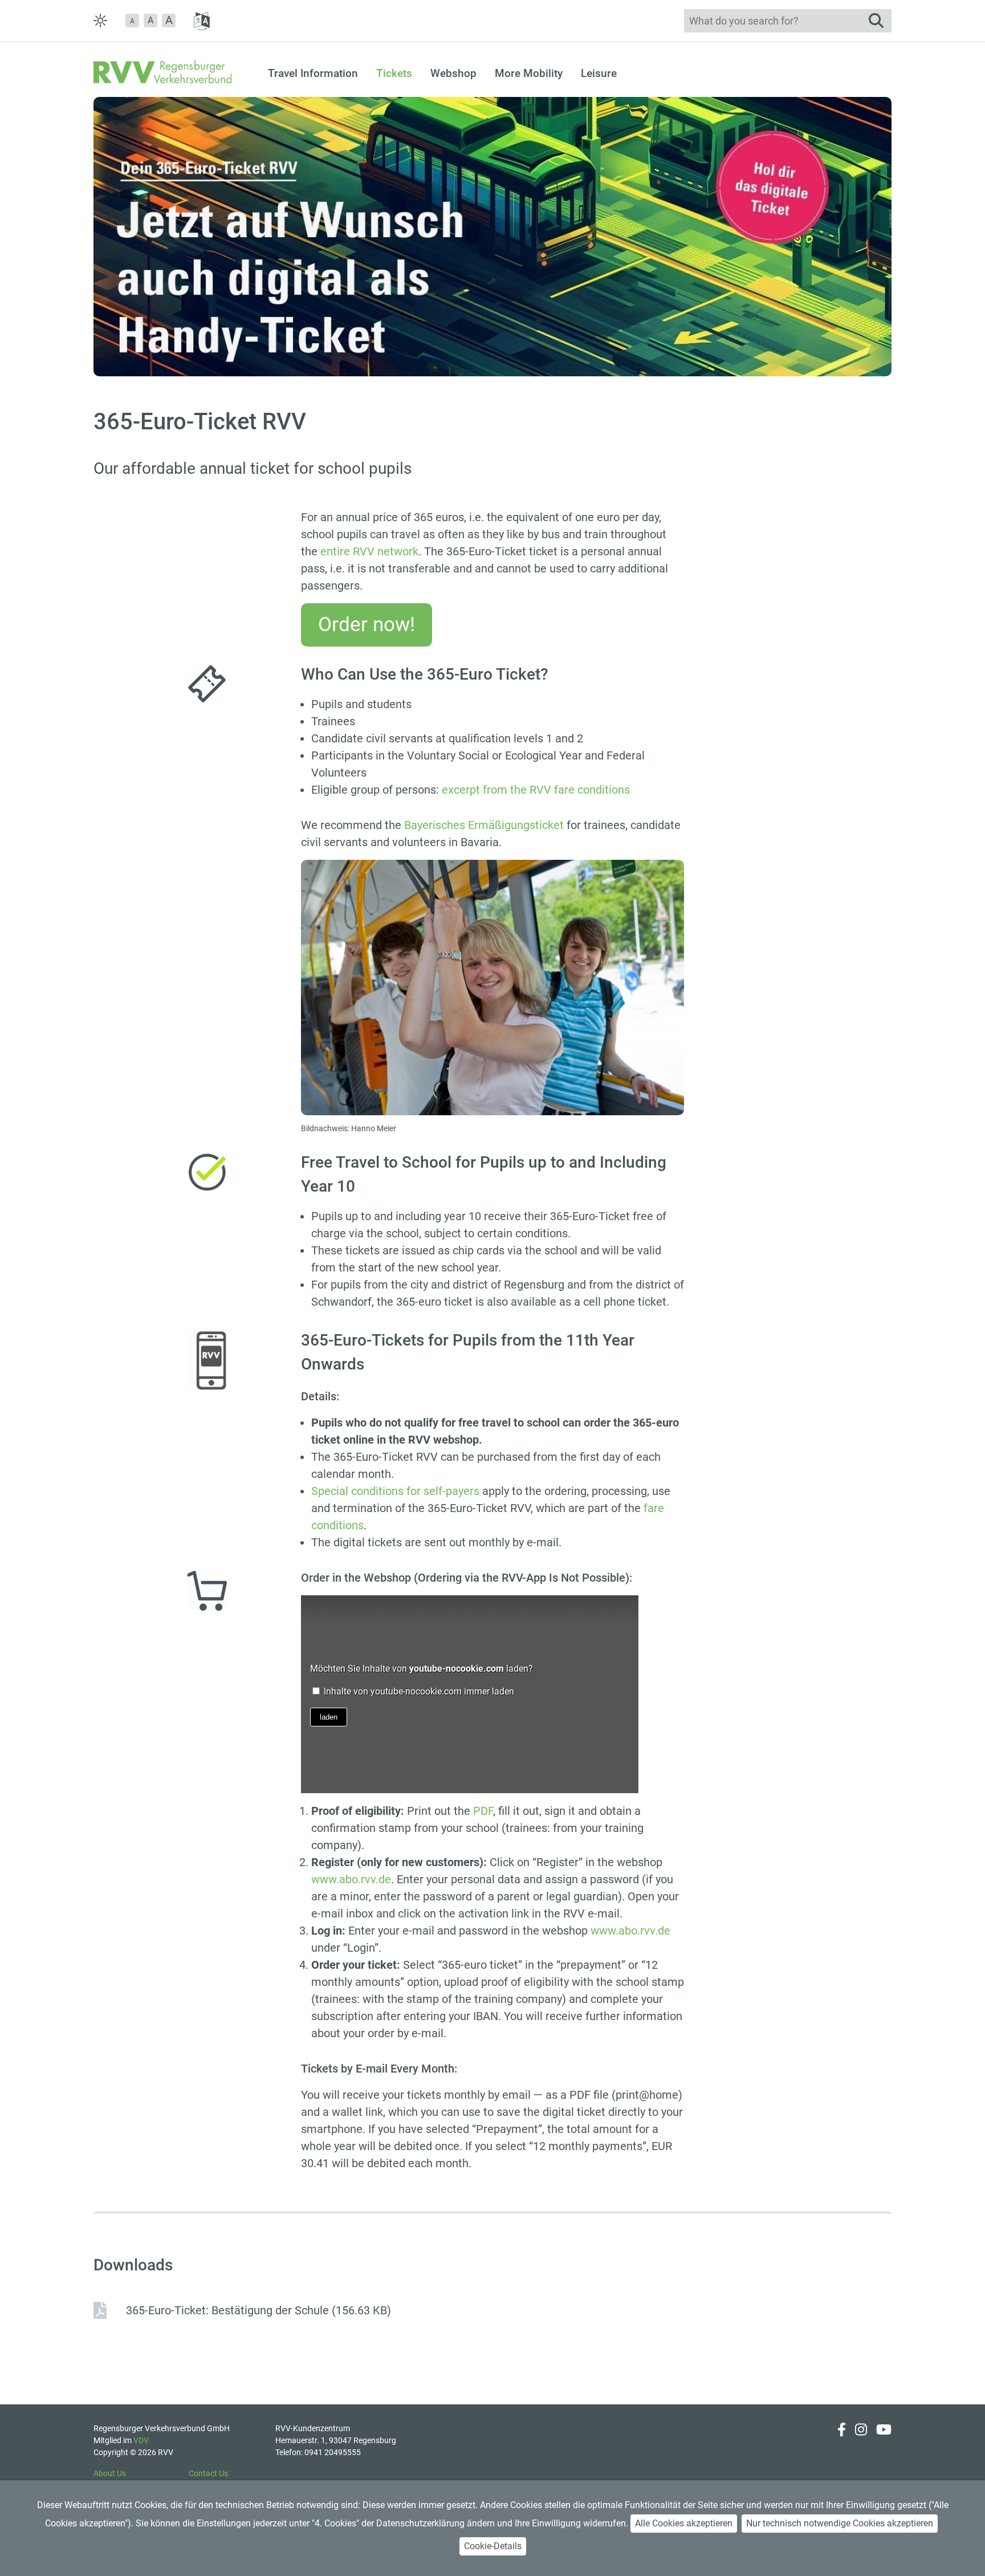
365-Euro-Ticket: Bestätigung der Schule (259, 2310)
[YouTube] (884, 2441)
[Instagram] (861, 2441)
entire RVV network (369, 551)
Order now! (367, 625)
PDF (483, 1811)
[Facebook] (842, 2441)
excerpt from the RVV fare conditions (536, 790)
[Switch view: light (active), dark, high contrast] (100, 21)
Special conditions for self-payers (395, 1491)
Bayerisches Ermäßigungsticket (484, 825)
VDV (141, 2440)
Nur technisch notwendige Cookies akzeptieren (840, 2523)
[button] (132, 21)
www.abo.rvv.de (351, 1879)
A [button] (150, 20)
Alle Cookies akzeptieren (684, 2523)
